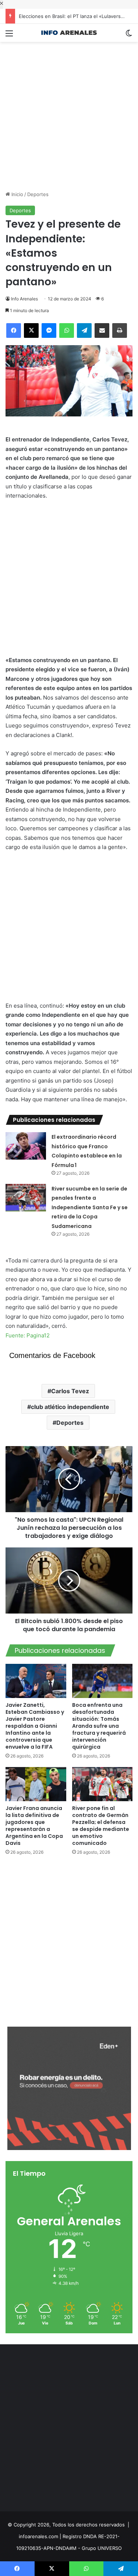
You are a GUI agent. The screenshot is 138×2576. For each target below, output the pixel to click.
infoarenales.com (38, 2536)
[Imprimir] (120, 330)
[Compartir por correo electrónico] (102, 330)
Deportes (38, 194)
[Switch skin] (129, 36)
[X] (31, 330)
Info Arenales (24, 299)
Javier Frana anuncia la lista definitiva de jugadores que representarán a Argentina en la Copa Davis (34, 1826)
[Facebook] (14, 330)
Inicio (17, 194)
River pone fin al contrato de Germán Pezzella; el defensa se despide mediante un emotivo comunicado (101, 1826)
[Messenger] (49, 330)
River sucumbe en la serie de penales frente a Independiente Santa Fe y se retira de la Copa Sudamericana (90, 1207)
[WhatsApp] (67, 330)
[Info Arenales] (69, 33)
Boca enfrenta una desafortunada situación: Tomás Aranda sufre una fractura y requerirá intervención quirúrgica (99, 1726)
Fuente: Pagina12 (28, 1335)
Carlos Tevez (70, 1391)
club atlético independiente (70, 1407)
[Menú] (9, 36)
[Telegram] (84, 330)
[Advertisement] (69, 111)
